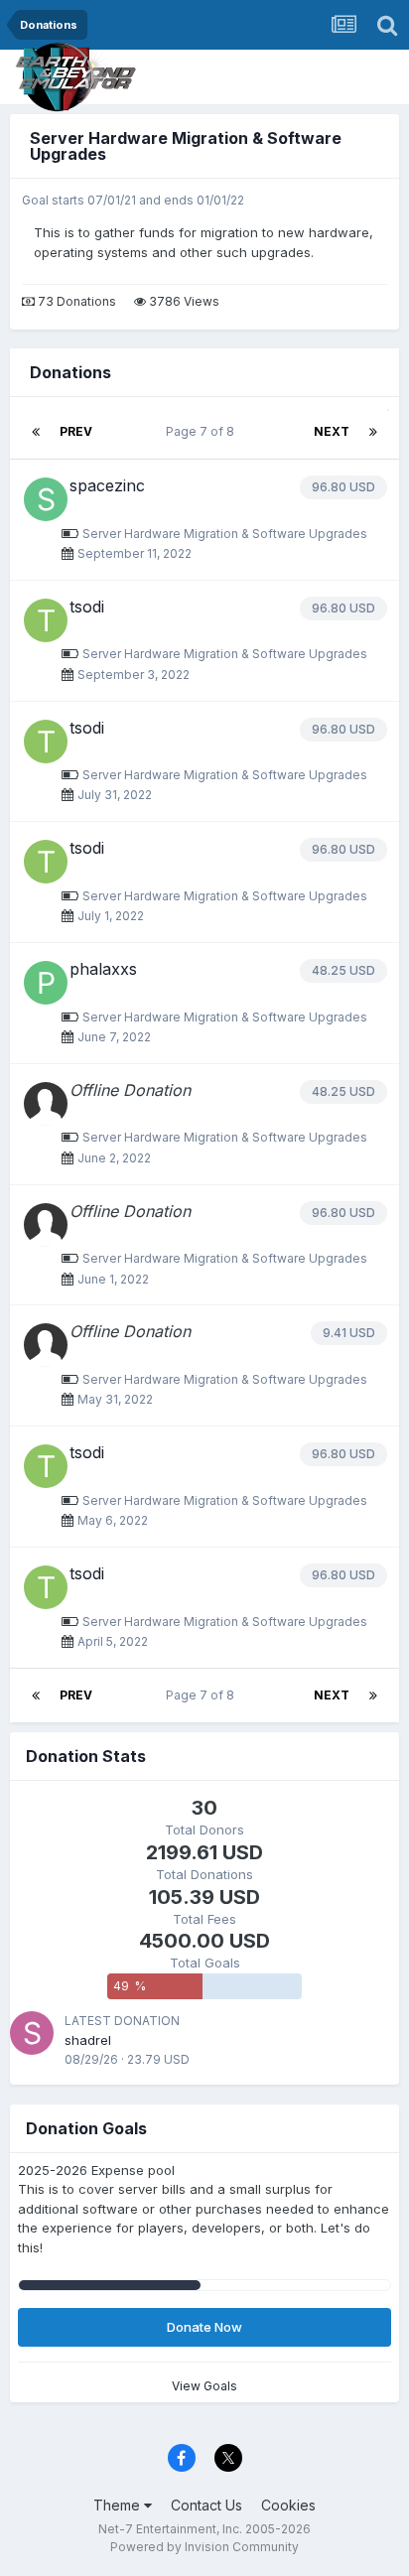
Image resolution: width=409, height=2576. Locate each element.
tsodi (87, 607)
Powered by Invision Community (204, 2547)
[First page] (36, 432)
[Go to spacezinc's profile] (46, 499)
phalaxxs (103, 969)
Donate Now (204, 2327)
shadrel (88, 2040)
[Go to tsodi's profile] (46, 620)
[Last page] (373, 432)
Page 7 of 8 (203, 431)
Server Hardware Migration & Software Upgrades (186, 146)
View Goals (204, 2386)
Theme (119, 2505)
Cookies (288, 2505)
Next (332, 431)
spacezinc (107, 485)
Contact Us (206, 2505)
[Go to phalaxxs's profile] (46, 983)
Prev (76, 431)
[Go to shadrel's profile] (32, 2033)
